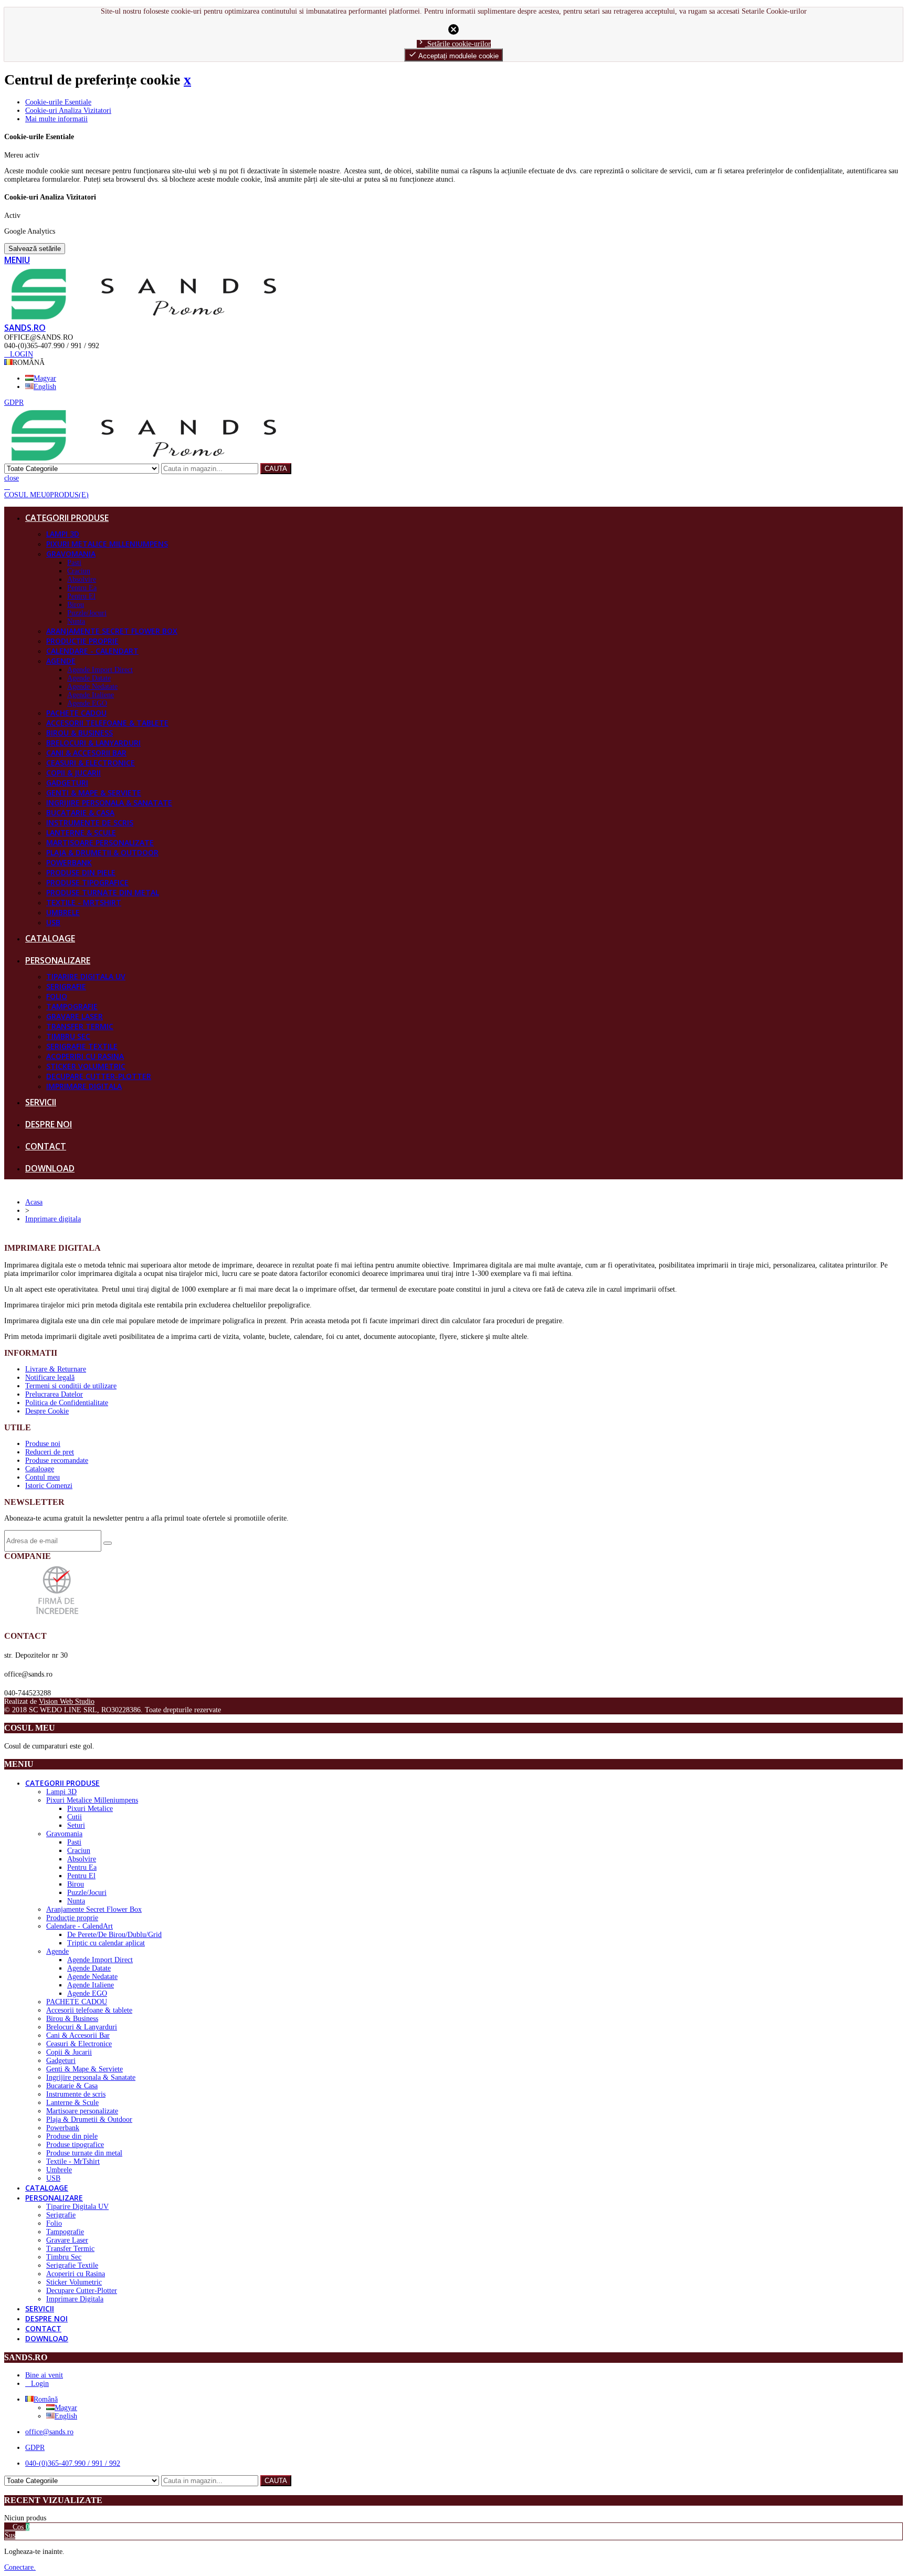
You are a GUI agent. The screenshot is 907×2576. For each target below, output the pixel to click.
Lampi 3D (63, 534)
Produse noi (43, 1444)
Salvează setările (35, 249)
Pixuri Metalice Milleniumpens (107, 544)
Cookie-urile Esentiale (58, 102)
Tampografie (72, 1006)
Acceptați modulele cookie (454, 55)
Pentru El (81, 596)
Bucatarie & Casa (80, 813)
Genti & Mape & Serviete (94, 793)
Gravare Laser (75, 1016)
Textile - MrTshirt (84, 902)
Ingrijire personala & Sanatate (109, 803)
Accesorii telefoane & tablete (107, 723)
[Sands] (144, 317)
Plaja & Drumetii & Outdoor (102, 852)
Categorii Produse (67, 518)
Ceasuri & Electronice (91, 763)
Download (50, 1168)
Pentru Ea (82, 588)
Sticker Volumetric (86, 1066)
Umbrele (63, 912)
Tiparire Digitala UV (86, 976)
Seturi (76, 1825)
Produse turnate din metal (103, 892)
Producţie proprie (82, 641)
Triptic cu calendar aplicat (106, 1943)
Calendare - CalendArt (92, 651)
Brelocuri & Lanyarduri (93, 743)
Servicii (41, 1102)
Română (46, 2399)
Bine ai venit (44, 2375)
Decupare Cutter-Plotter (99, 1076)
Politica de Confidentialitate (67, 1403)
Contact (46, 1146)
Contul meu (43, 1477)
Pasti (74, 563)
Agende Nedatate (92, 687)
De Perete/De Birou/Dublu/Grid (114, 1935)
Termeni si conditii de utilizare (71, 1386)
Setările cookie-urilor (454, 44)
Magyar (45, 378)
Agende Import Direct (100, 670)
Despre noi (49, 1124)
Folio (57, 996)
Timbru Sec (68, 1036)
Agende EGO (87, 703)
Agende (61, 661)
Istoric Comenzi (49, 1486)
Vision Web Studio (67, 1701)
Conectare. (20, 2567)
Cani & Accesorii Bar (86, 753)
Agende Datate (89, 678)
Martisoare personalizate (100, 842)
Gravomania (71, 554)
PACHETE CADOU (76, 713)
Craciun (79, 571)
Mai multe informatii (56, 119)
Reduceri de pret (50, 1452)
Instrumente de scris (90, 823)
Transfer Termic (80, 1026)
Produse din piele (81, 872)
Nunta (76, 621)
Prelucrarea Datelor (54, 1394)
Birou (76, 605)
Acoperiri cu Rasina (85, 1056)
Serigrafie (66, 986)
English (45, 387)
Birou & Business (80, 733)
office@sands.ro (49, 2432)
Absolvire (82, 579)
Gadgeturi (67, 783)
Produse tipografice (87, 882)
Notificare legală (50, 1378)
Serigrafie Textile (82, 1046)
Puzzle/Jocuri (87, 613)
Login (40, 2384)
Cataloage (50, 938)
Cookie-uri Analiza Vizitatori (68, 111)
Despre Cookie (47, 1411)
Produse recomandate (57, 1460)
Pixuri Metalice (90, 1809)
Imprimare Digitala (84, 1086)
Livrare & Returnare (56, 1369)
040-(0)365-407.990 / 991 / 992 (73, 2463)
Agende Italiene (91, 695)
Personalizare (58, 960)
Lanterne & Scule (81, 833)
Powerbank (69, 862)
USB (53, 922)
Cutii (75, 1817)
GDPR (35, 2448)
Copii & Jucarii (73, 773)
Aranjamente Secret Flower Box (112, 631)
